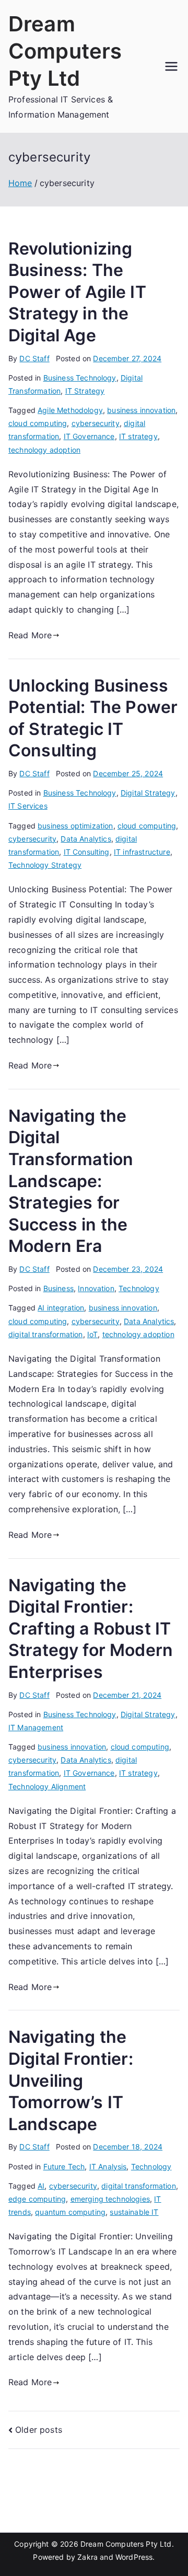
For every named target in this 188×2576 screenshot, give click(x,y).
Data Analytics (86, 839)
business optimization (75, 826)
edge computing (37, 2199)
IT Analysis (108, 2166)
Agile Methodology (70, 410)
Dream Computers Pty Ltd (65, 51)
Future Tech (64, 2166)
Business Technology (80, 378)
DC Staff (34, 358)
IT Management (36, 1727)
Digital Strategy (148, 793)
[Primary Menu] (171, 66)
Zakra (87, 2557)
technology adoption (44, 450)
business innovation (141, 410)
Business (58, 1288)
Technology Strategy (45, 865)
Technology (139, 1288)
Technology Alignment (47, 1786)
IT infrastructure (142, 852)
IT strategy (138, 436)
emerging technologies (110, 2199)
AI (41, 2186)
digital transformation (46, 1334)
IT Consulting (87, 852)
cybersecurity (96, 423)
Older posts (39, 2430)
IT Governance (89, 436)
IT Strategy (85, 391)
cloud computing (38, 423)
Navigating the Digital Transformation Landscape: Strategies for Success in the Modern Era (71, 1181)
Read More (30, 635)
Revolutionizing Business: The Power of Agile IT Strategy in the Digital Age (77, 292)
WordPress (134, 2557)
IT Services (28, 806)
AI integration (61, 1308)
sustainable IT (134, 2212)
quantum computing (70, 2212)
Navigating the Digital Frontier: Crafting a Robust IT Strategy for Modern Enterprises (91, 1629)
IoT (92, 1334)
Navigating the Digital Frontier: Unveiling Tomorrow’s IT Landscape (71, 2080)
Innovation (96, 1288)
